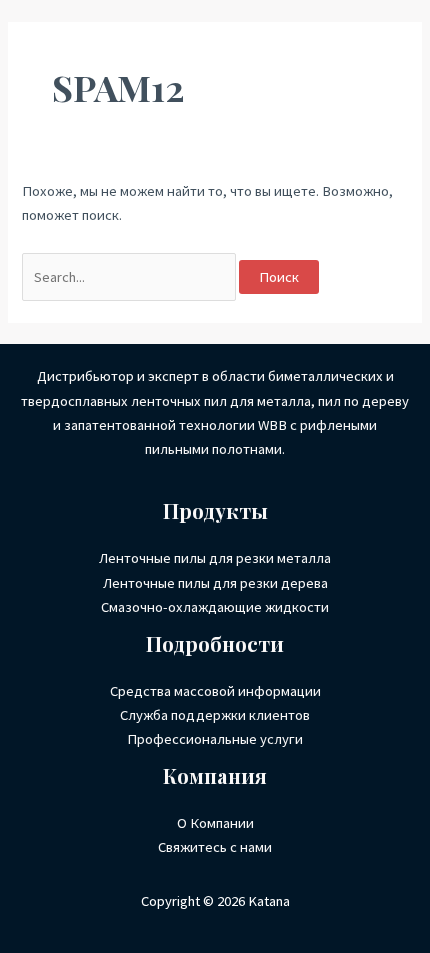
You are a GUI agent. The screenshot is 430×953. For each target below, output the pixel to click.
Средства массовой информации (215, 691)
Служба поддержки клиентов (215, 715)
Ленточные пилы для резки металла (215, 558)
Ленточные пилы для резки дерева (215, 583)
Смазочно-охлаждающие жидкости (215, 607)
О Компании (215, 823)
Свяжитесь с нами (215, 847)
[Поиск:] (130, 277)
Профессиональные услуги (215, 739)
